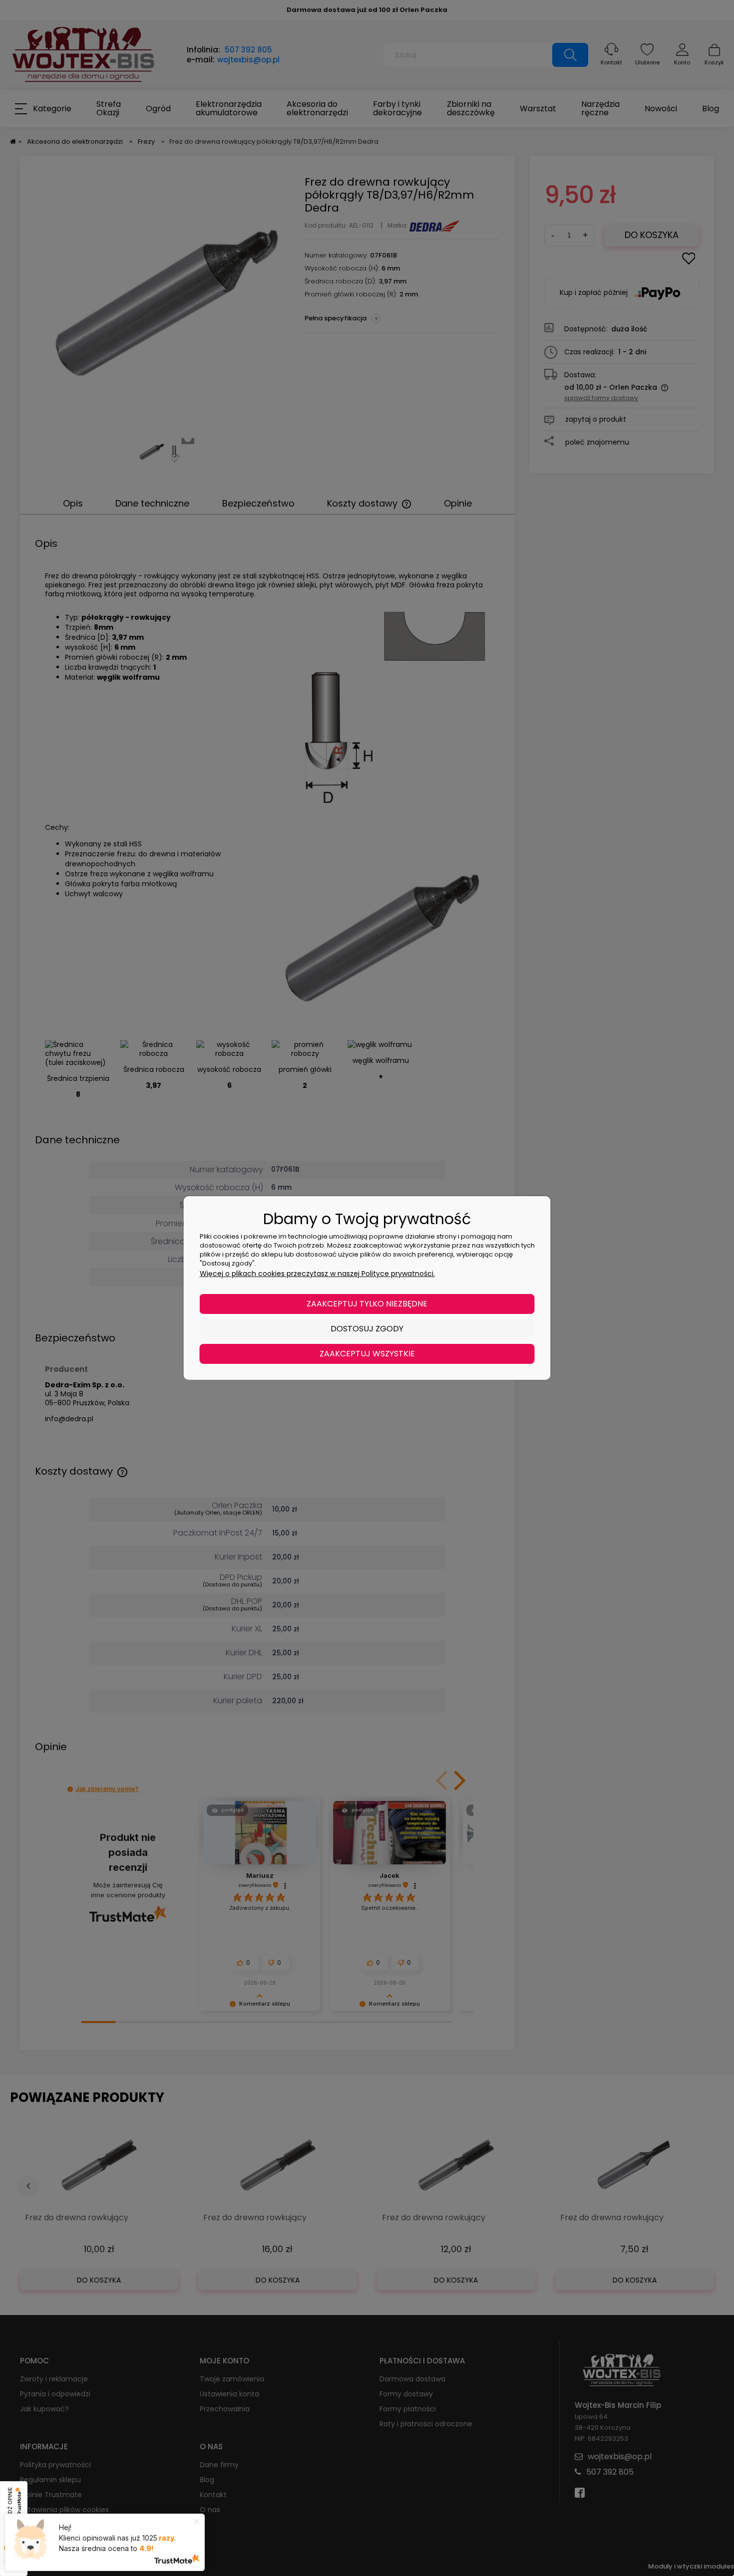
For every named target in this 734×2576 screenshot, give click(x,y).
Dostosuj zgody (367, 1329)
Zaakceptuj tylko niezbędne (367, 1304)
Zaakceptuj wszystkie (367, 1354)
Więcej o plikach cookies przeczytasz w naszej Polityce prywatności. (317, 1274)
